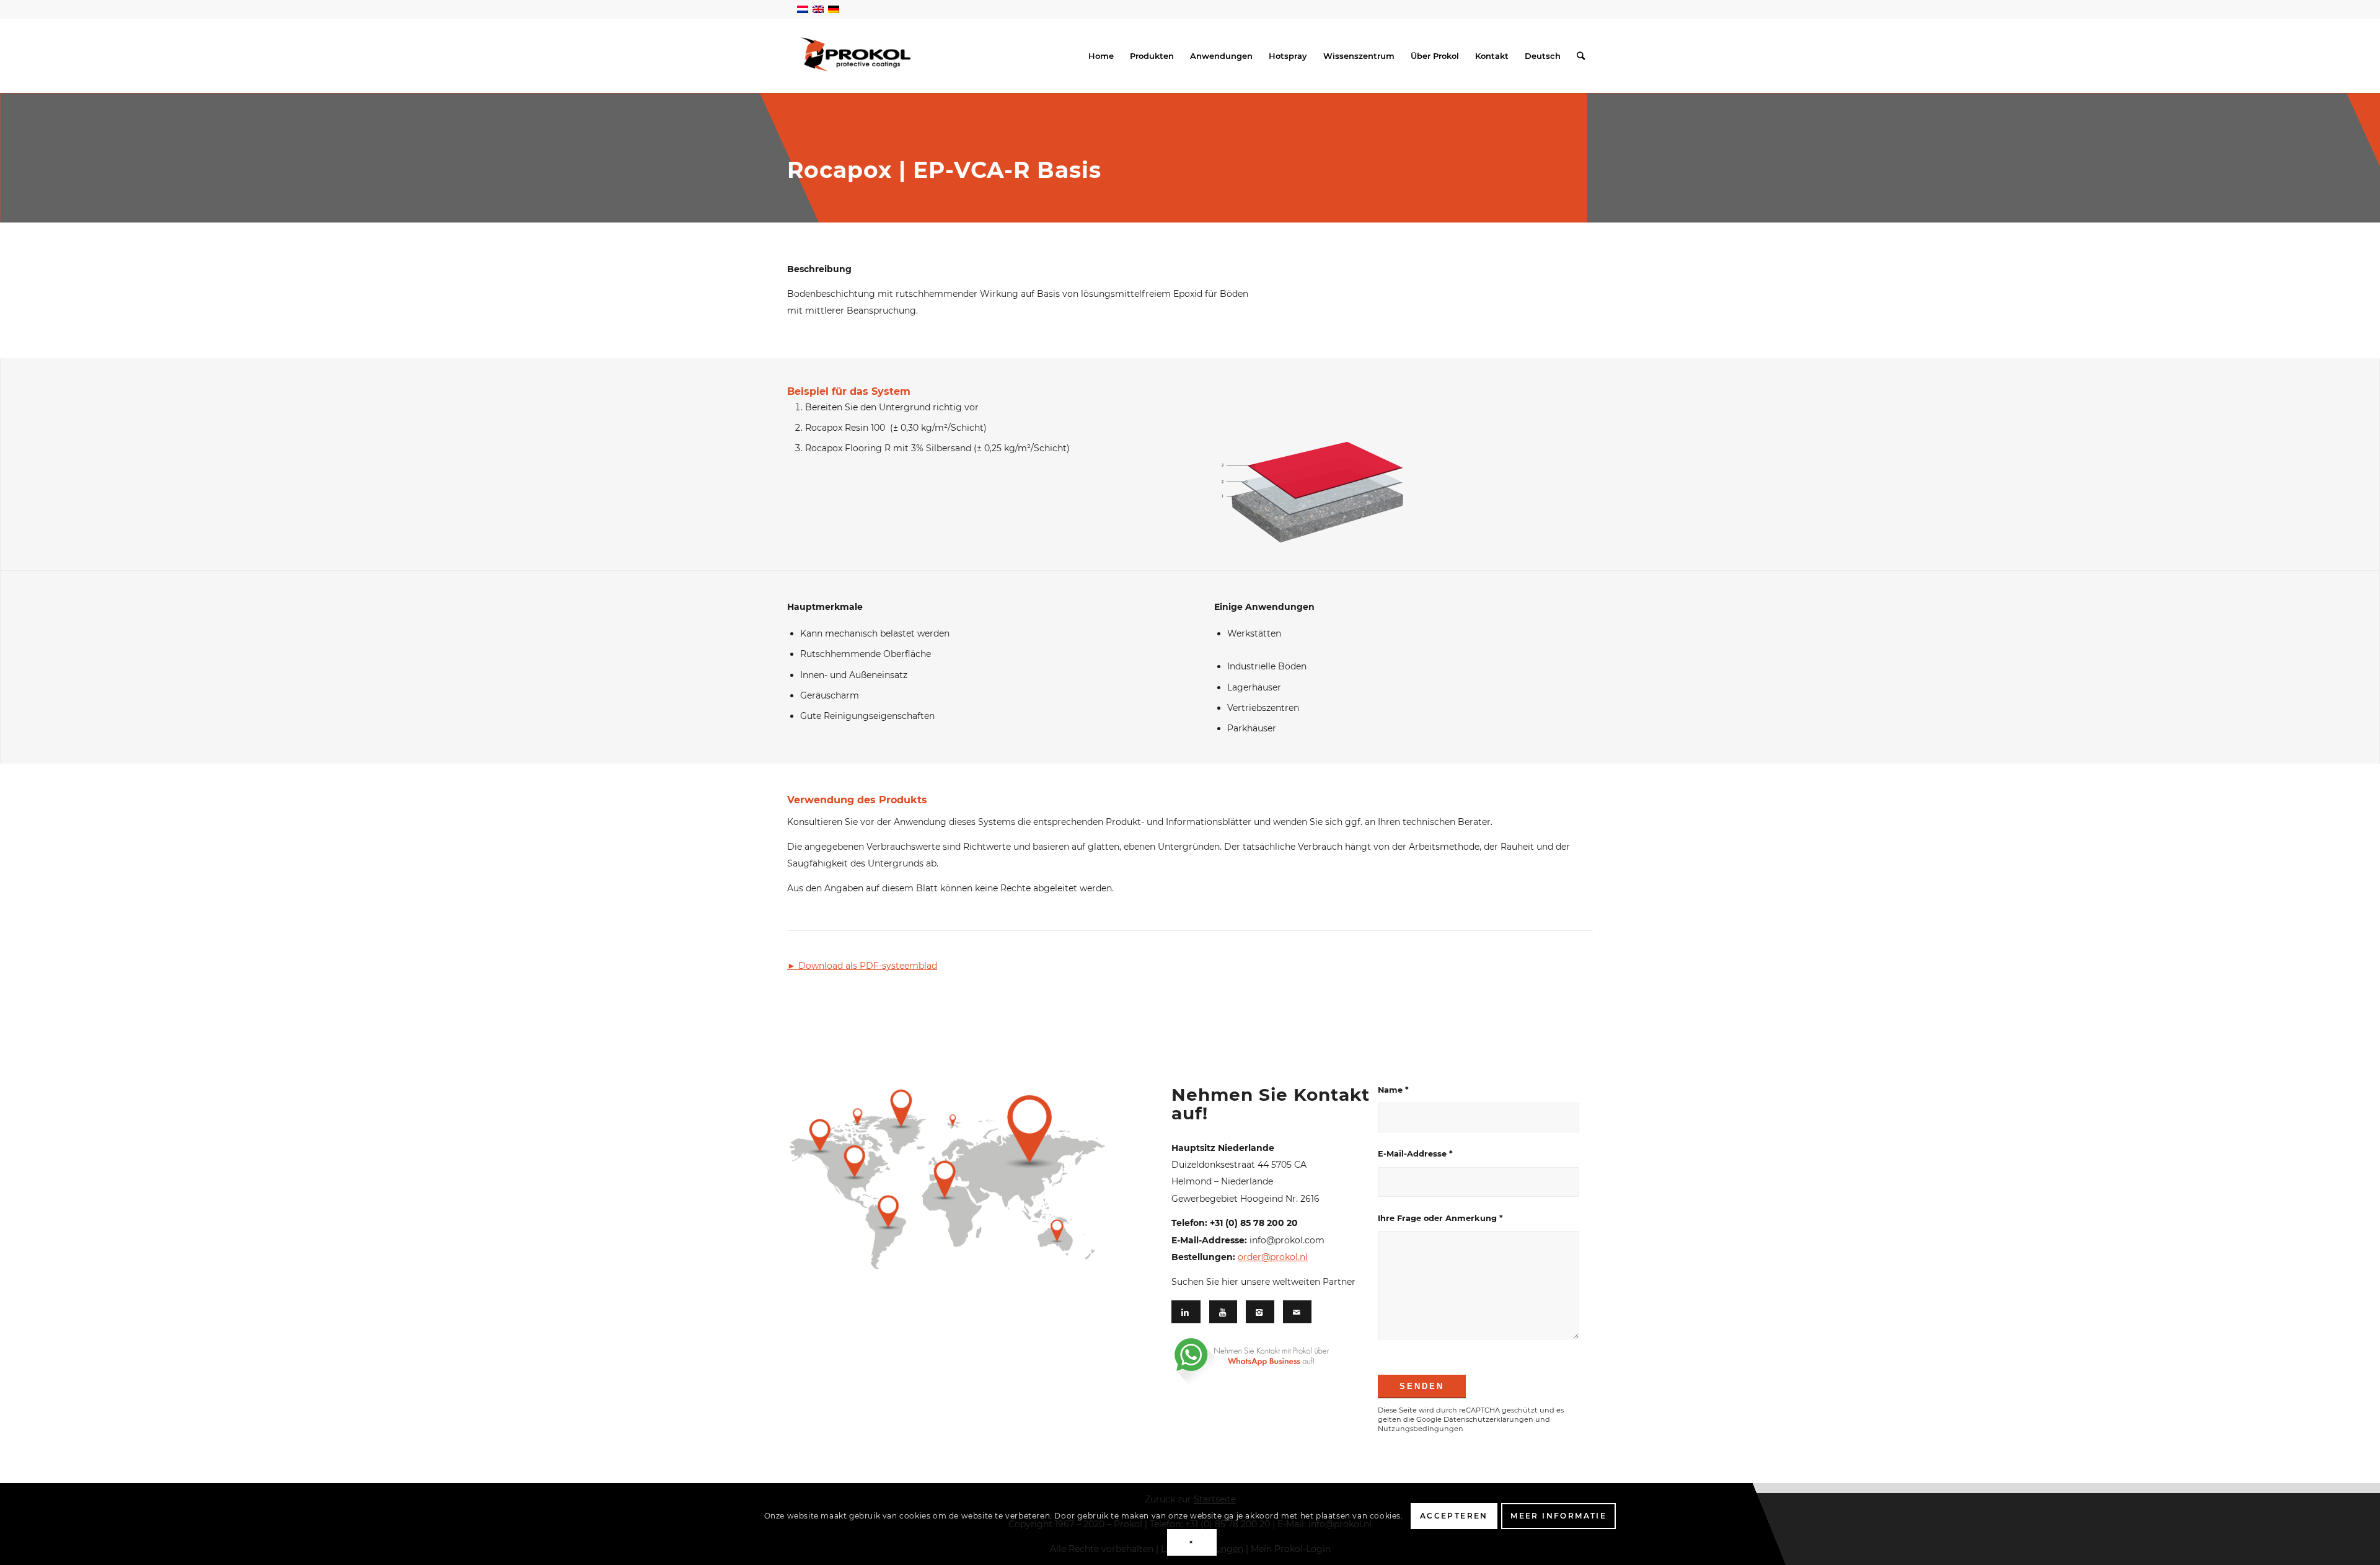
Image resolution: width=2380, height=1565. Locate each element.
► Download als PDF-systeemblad (862, 966)
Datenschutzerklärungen (1488, 1419)
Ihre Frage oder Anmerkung (1440, 1218)
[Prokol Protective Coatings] (856, 54)
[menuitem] (1101, 56)
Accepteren (1454, 1516)
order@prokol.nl (1273, 1257)
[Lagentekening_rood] (1311, 461)
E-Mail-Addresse (1415, 1154)
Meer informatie (1558, 1516)
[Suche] (1581, 56)
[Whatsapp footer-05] (1266, 1362)
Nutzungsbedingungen (1421, 1429)
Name (1393, 1090)
